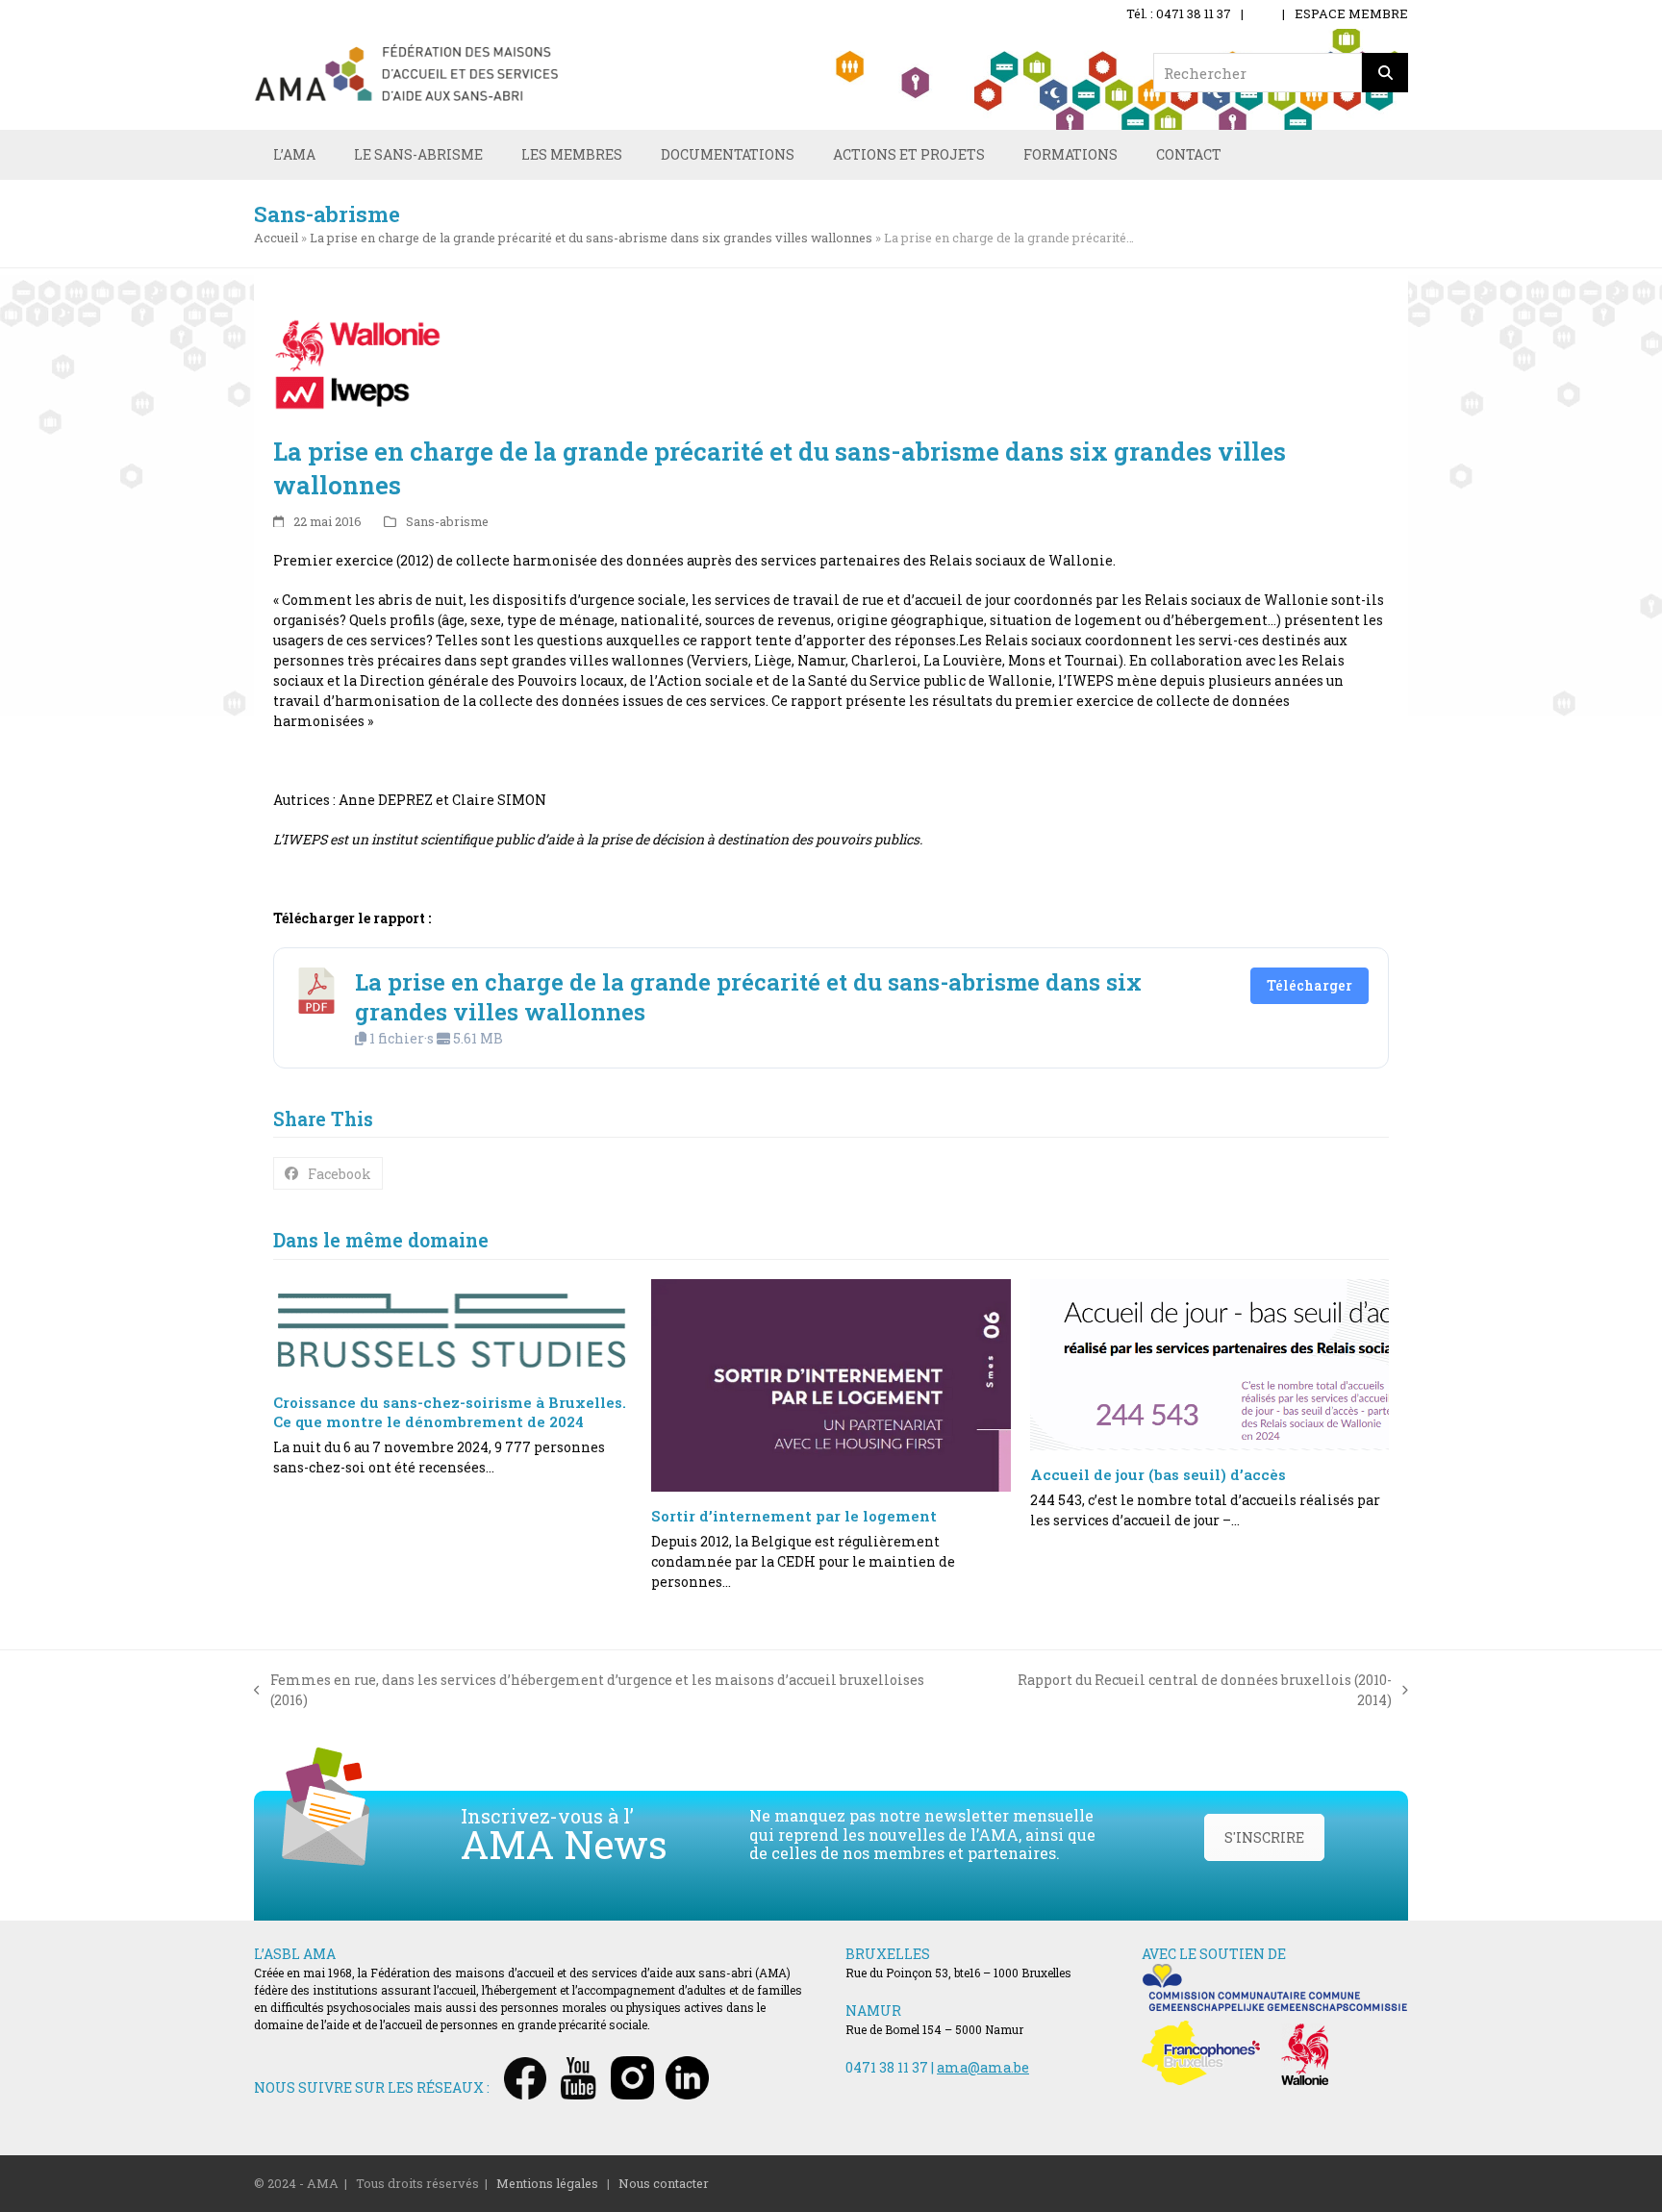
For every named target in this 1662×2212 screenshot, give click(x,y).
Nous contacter (664, 2183)
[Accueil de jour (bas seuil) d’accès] (1209, 1365)
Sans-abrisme (447, 521)
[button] (328, 1173)
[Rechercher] (1385, 73)
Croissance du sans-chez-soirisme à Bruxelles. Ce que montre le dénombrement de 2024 (450, 1412)
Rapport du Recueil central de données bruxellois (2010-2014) (1187, 1690)
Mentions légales (547, 2183)
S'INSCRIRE (1264, 1837)
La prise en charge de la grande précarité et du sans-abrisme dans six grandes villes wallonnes (591, 238)
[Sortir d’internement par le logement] (831, 1386)
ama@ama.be (983, 2067)
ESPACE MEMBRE (1351, 13)
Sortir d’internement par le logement (794, 1516)
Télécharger (1309, 985)
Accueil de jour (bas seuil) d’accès (1158, 1474)
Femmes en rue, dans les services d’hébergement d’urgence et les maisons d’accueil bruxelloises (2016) (589, 1690)
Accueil (276, 238)
